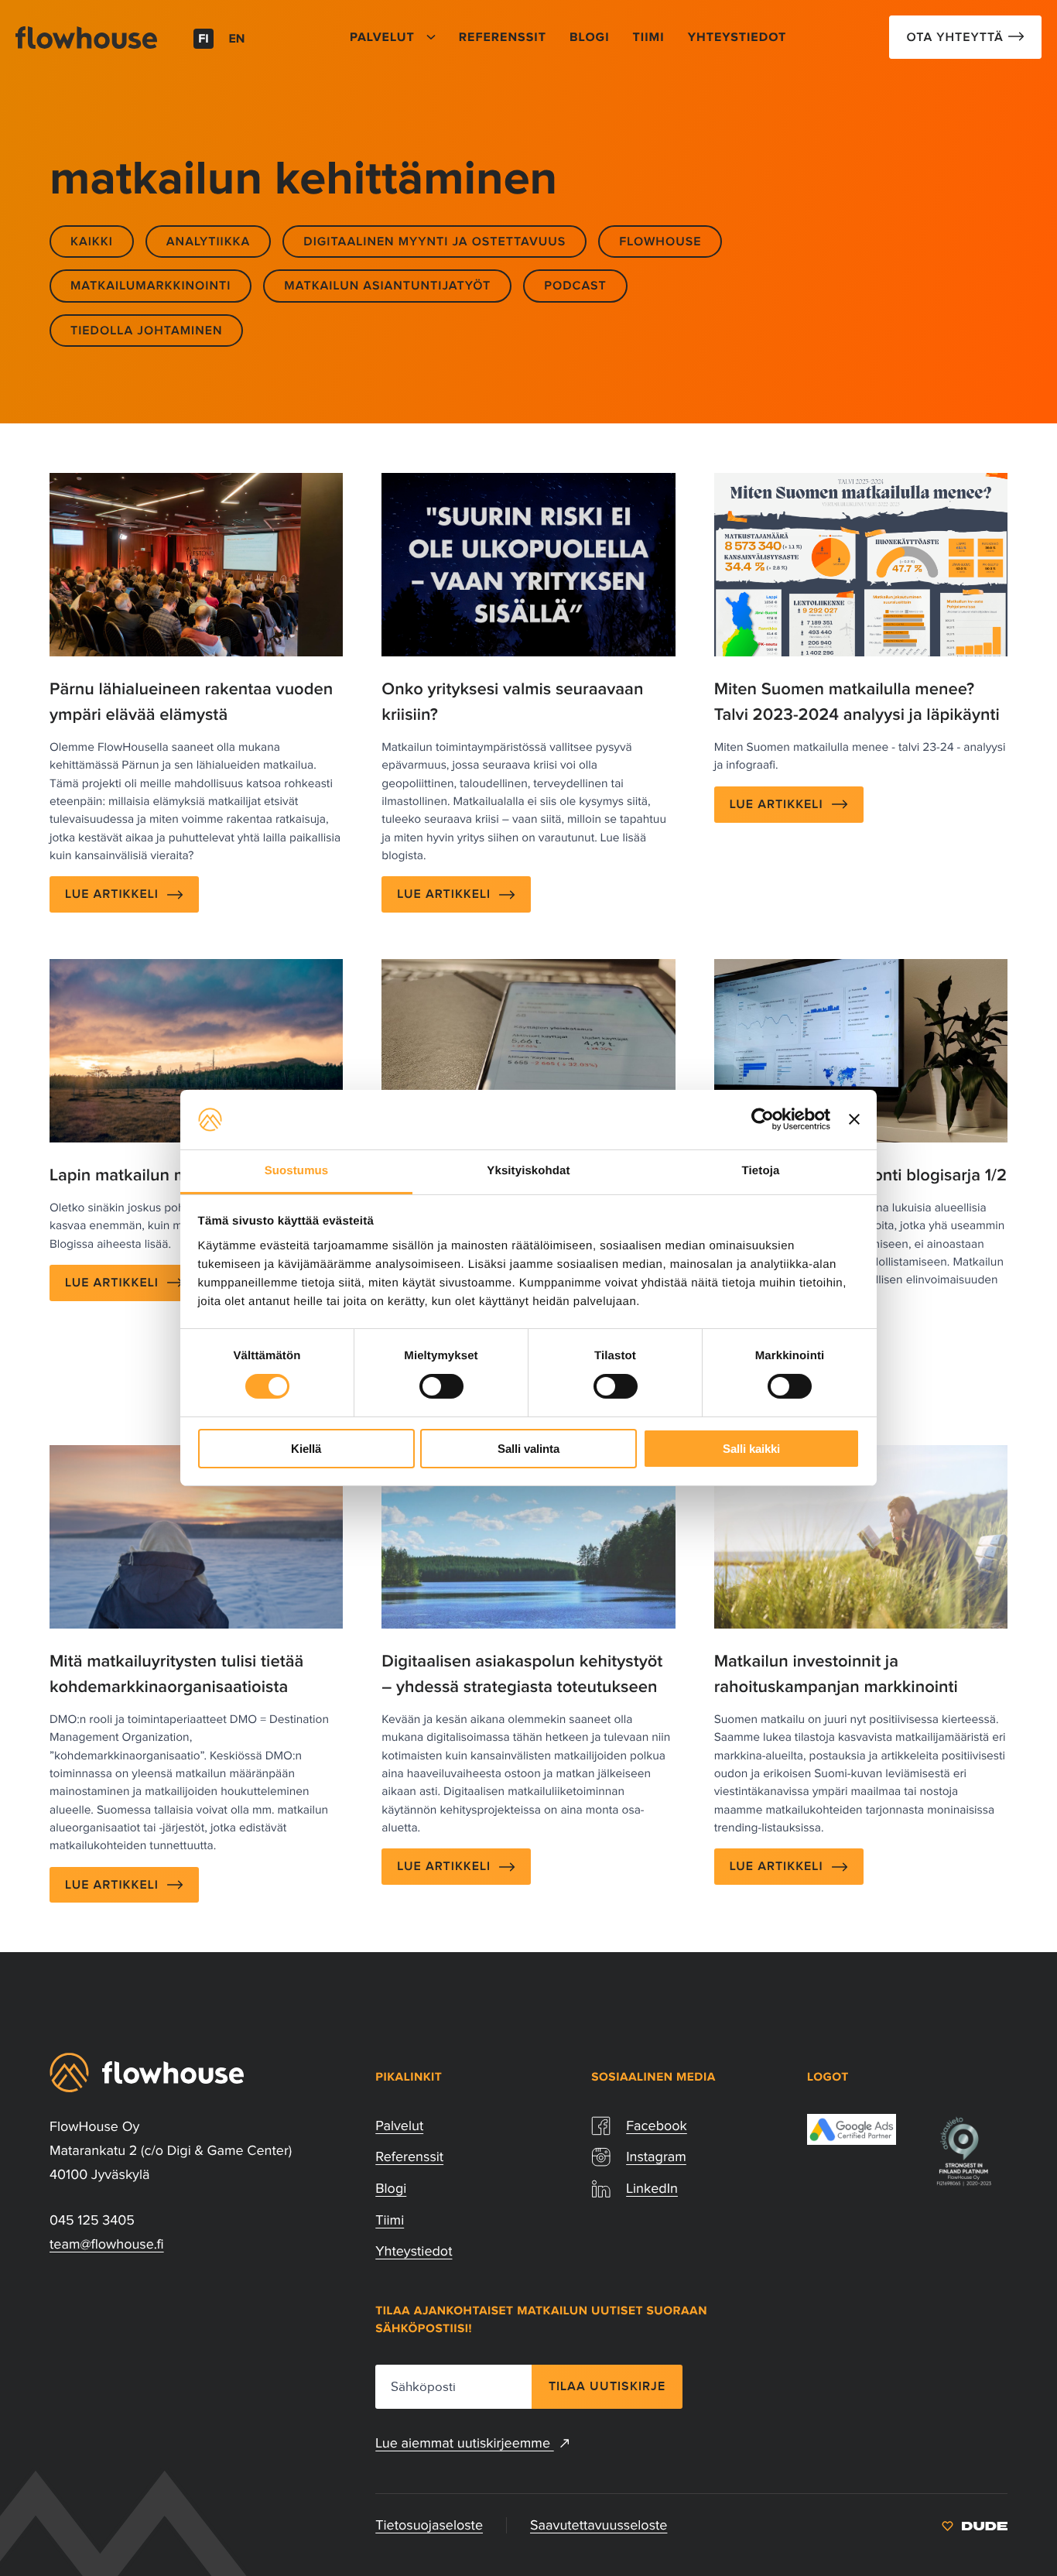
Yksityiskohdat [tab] (528, 1171)
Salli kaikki (751, 1449)
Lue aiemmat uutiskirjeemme (464, 2443)
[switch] (441, 1386)
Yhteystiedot (414, 2251)
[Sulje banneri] (854, 1119)
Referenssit (409, 2156)
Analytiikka (208, 241)
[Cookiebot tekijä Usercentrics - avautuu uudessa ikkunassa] (763, 1119)
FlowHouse (660, 241)
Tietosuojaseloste (429, 2525)
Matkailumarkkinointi (151, 286)
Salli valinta (528, 1449)
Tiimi (390, 2220)
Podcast (575, 286)
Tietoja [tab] (761, 1171)
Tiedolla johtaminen (146, 331)
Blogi (391, 2188)
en (237, 39)
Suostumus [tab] (297, 1171)
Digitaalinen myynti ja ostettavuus (434, 241)
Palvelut (399, 2126)
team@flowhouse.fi (107, 2244)
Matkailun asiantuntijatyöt (387, 286)
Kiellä (306, 1449)
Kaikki (92, 241)
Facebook (657, 2126)
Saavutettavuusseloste (599, 2525)
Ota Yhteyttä (957, 37)
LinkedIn (652, 2188)
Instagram (656, 2156)
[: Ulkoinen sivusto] (975, 2525)
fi (204, 39)
